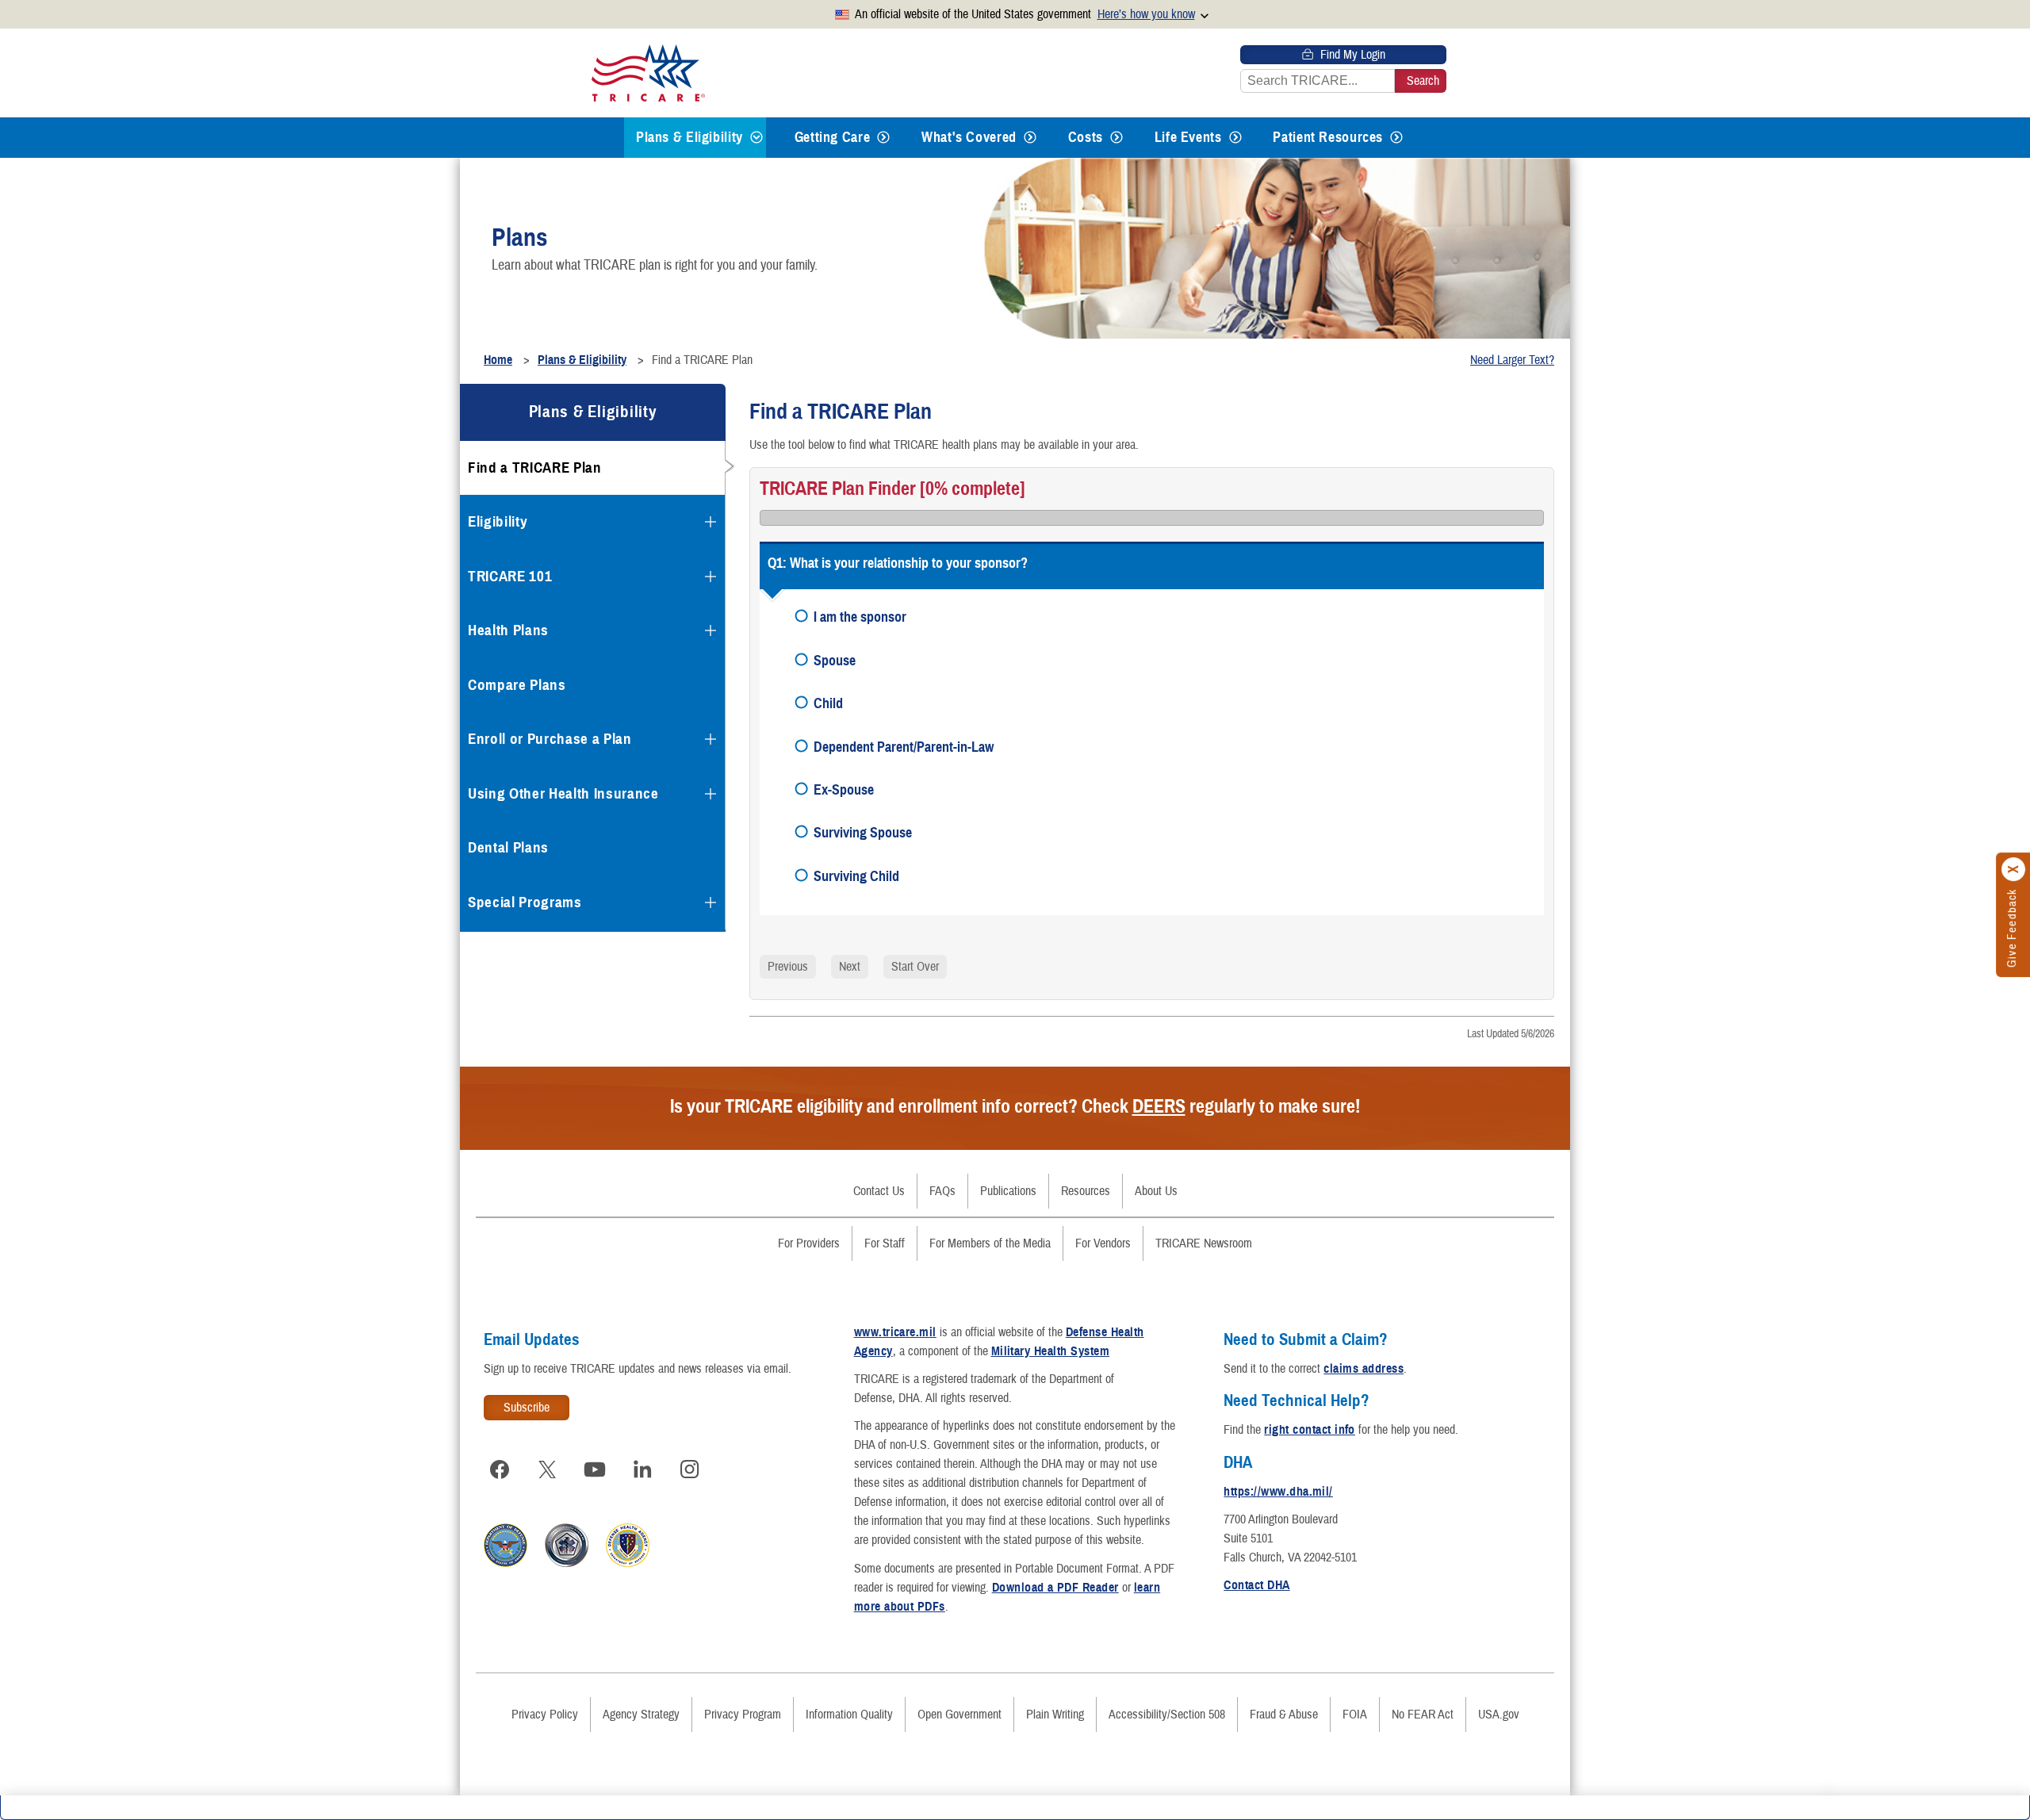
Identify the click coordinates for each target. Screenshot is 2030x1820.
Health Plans (508, 630)
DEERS (1159, 1106)
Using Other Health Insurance (563, 793)
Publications (1008, 1191)
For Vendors (1103, 1243)
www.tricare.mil (895, 1332)
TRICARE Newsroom (1204, 1243)
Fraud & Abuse (1284, 1715)
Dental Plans (508, 847)
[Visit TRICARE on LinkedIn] (642, 1469)
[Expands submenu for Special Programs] (710, 902)
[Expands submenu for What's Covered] (1030, 138)
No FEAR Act (1423, 1715)
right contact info (1310, 1430)
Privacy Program (743, 1715)
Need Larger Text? (1512, 360)
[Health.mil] (567, 1563)
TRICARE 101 (510, 576)
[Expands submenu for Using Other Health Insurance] (710, 794)
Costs (1086, 137)
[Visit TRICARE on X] (547, 1469)
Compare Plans (517, 685)
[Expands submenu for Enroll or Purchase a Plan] (710, 739)
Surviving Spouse (863, 832)
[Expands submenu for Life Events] (1235, 138)
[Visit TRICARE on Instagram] (690, 1469)
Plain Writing (1055, 1715)
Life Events (1188, 137)
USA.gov (1499, 1715)
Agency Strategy (641, 1715)
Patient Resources (1328, 137)
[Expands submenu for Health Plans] (710, 630)
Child (828, 703)
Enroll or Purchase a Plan (550, 739)
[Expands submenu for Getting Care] (883, 138)
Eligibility (498, 521)
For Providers (809, 1243)
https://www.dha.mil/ (1278, 1492)
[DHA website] (628, 1563)
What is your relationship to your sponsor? (909, 563)
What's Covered (969, 137)
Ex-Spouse (844, 789)
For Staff (885, 1243)
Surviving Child (856, 876)
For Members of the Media (990, 1243)
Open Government (959, 1715)
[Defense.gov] (506, 1563)
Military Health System (1051, 1351)
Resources (1086, 1191)
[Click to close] (2014, 869)
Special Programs (525, 902)
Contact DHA (1256, 1585)
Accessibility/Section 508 (1167, 1715)
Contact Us (879, 1191)
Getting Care (833, 137)
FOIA (1355, 1715)
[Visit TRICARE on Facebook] (500, 1469)
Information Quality (849, 1715)
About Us (1156, 1191)
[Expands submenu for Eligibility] (710, 522)
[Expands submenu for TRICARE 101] (710, 577)
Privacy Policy (545, 1715)
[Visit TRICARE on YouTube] (595, 1469)
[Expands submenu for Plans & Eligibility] (756, 138)
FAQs (942, 1191)
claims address (1364, 1369)
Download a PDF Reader (1055, 1588)
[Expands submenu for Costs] (1116, 138)
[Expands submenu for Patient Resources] (1396, 138)
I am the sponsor (860, 617)
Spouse (835, 660)
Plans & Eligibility (689, 137)
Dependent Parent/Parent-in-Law (904, 747)
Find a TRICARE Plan (535, 467)
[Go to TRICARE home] (648, 73)
